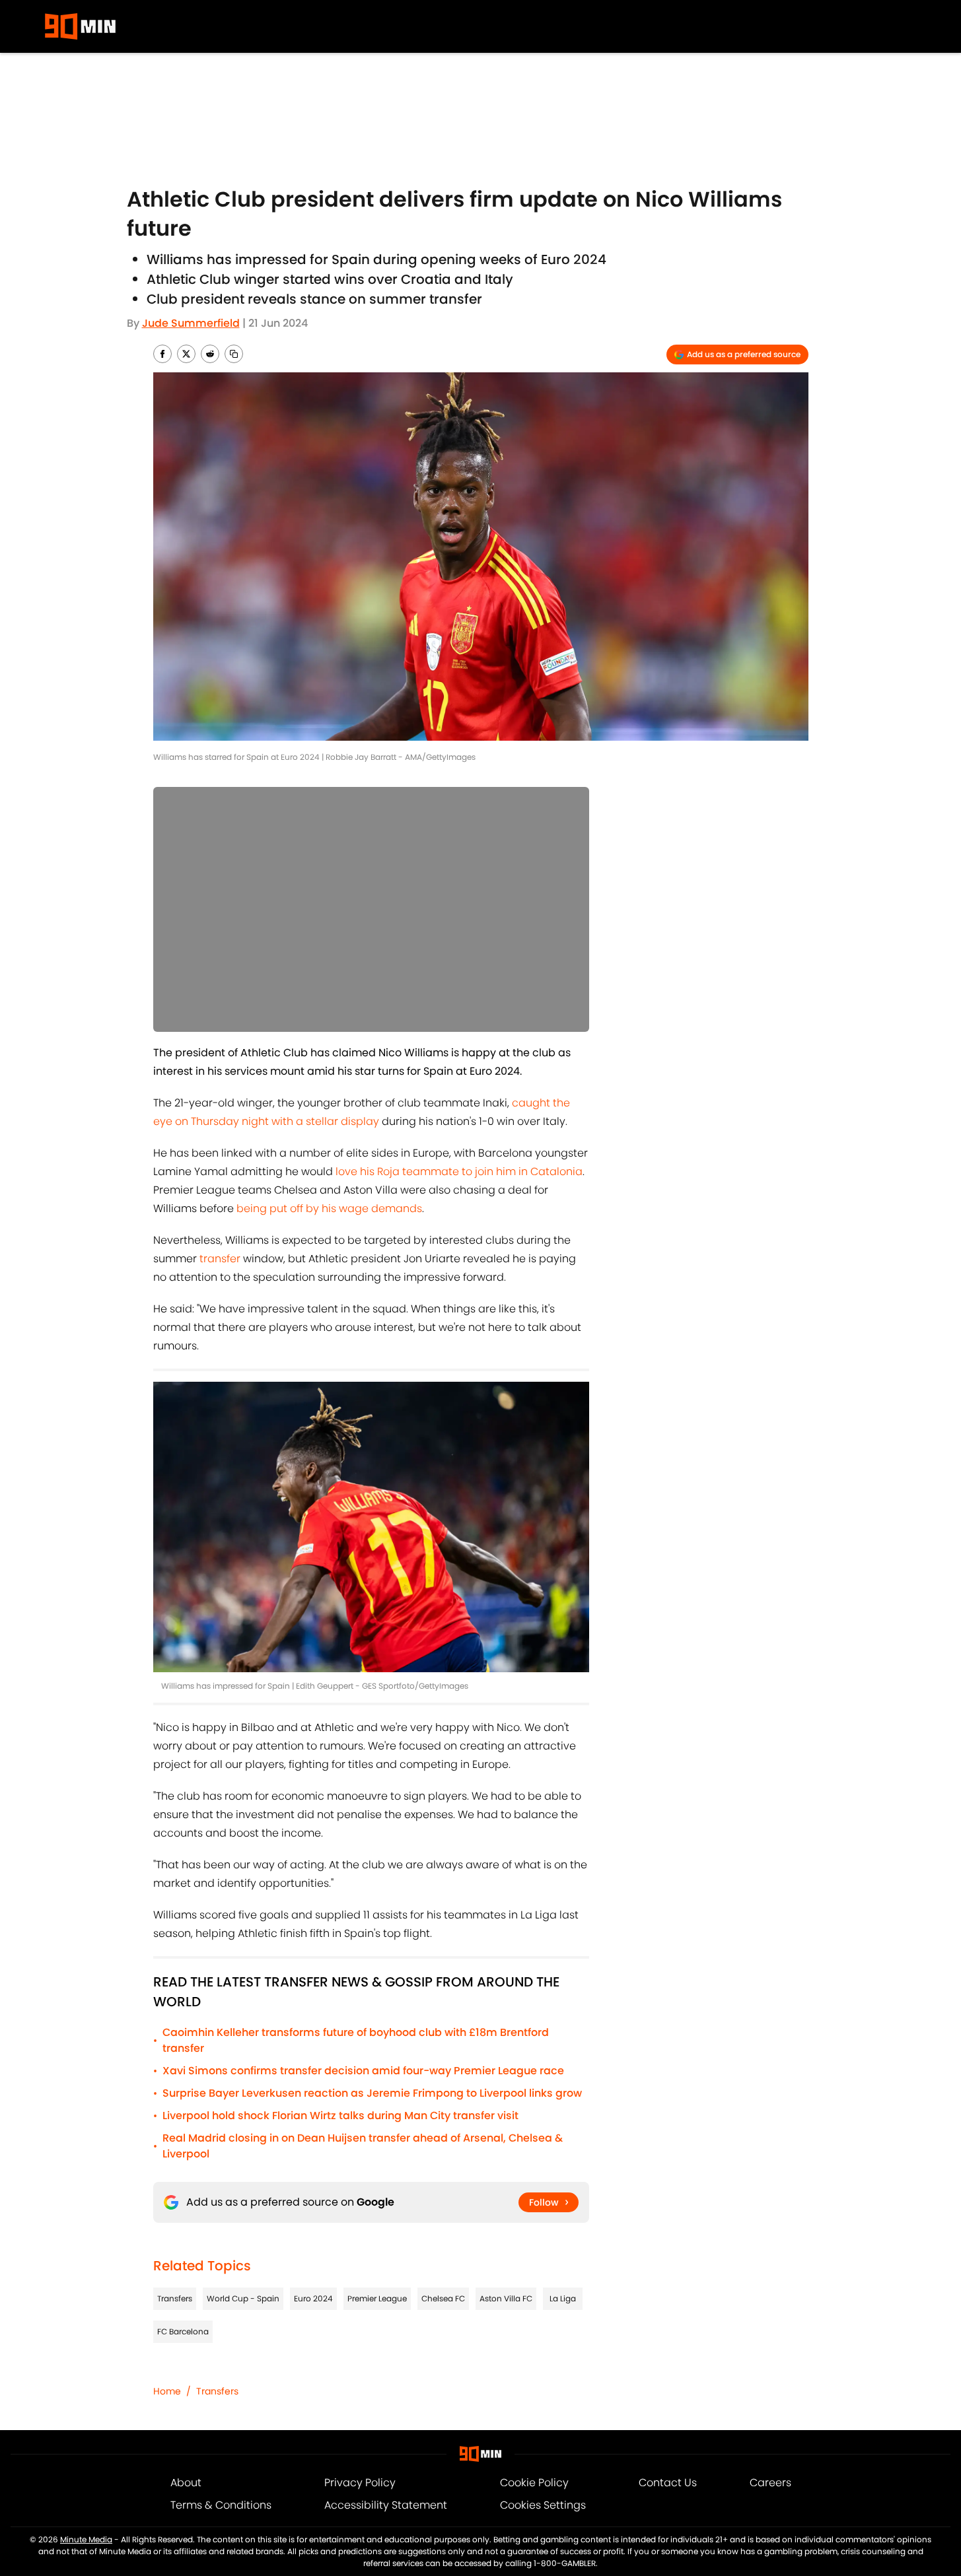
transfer (220, 1259)
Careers (770, 2483)
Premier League (377, 2298)
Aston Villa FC (506, 2298)
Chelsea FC (443, 2298)
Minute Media (86, 2539)
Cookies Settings (543, 2505)
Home (167, 2391)
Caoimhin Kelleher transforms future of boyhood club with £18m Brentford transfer (356, 2040)
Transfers (175, 2298)
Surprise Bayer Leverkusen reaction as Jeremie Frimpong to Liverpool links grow (372, 2093)
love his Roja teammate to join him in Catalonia (459, 1171)
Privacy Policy (360, 2483)
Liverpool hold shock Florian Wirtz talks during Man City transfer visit (340, 2116)
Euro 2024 (313, 2298)
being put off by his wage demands (329, 1208)
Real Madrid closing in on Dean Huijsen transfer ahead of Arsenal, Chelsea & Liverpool (363, 2146)
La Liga (563, 2298)
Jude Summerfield (191, 323)
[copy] (234, 354)
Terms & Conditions (221, 2505)
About (186, 2483)
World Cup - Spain (243, 2298)
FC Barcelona (183, 2331)
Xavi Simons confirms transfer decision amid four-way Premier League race (363, 2071)
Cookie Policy (534, 2483)
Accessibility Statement (386, 2505)
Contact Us (668, 2483)
